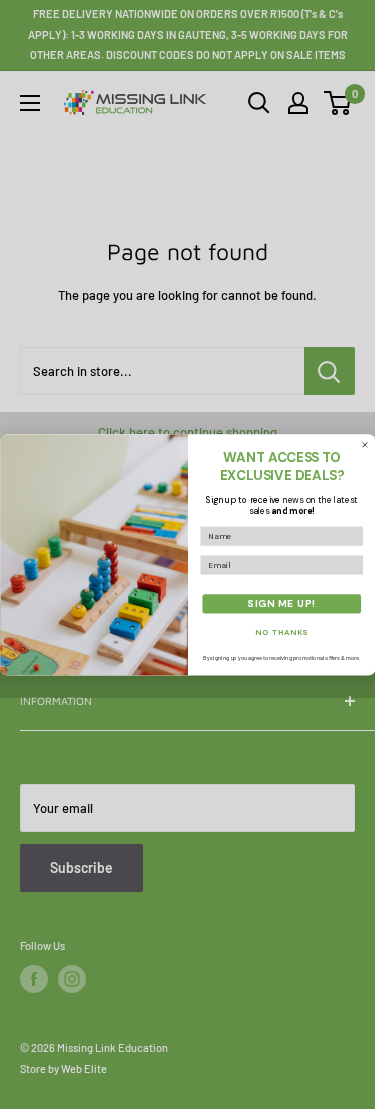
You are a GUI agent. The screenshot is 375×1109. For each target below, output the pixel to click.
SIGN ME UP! (281, 603)
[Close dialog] (365, 445)
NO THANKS (281, 632)
